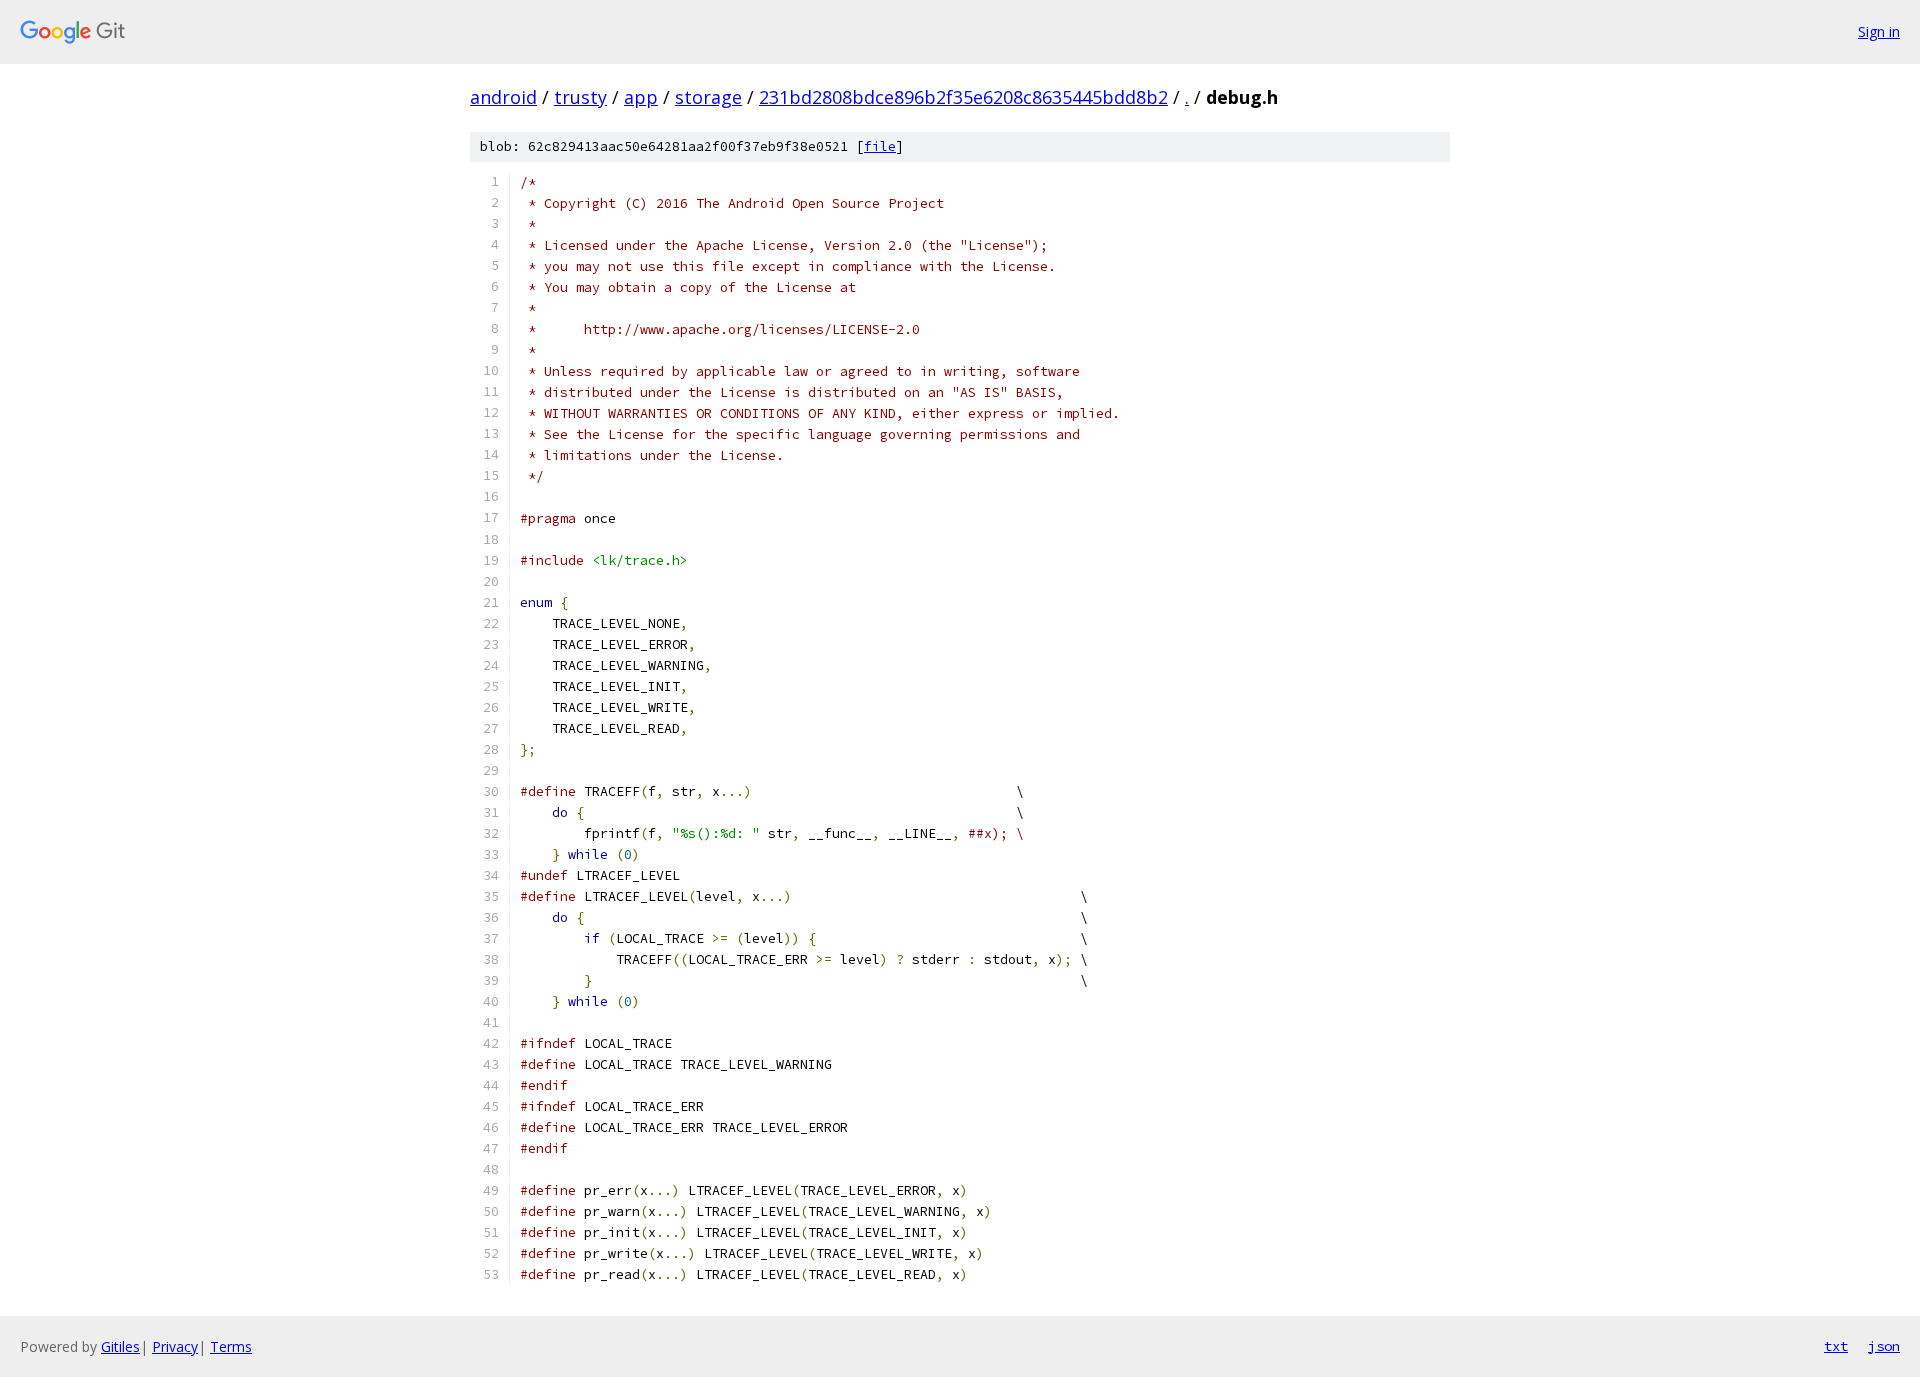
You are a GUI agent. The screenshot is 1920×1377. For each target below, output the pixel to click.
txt (1836, 1346)
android (503, 97)
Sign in (1879, 31)
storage (708, 97)
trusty (580, 97)
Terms (231, 1346)
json (1884, 1346)
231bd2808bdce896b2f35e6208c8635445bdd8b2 (963, 97)
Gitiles (120, 1346)
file (880, 146)
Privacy (175, 1346)
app (641, 97)
